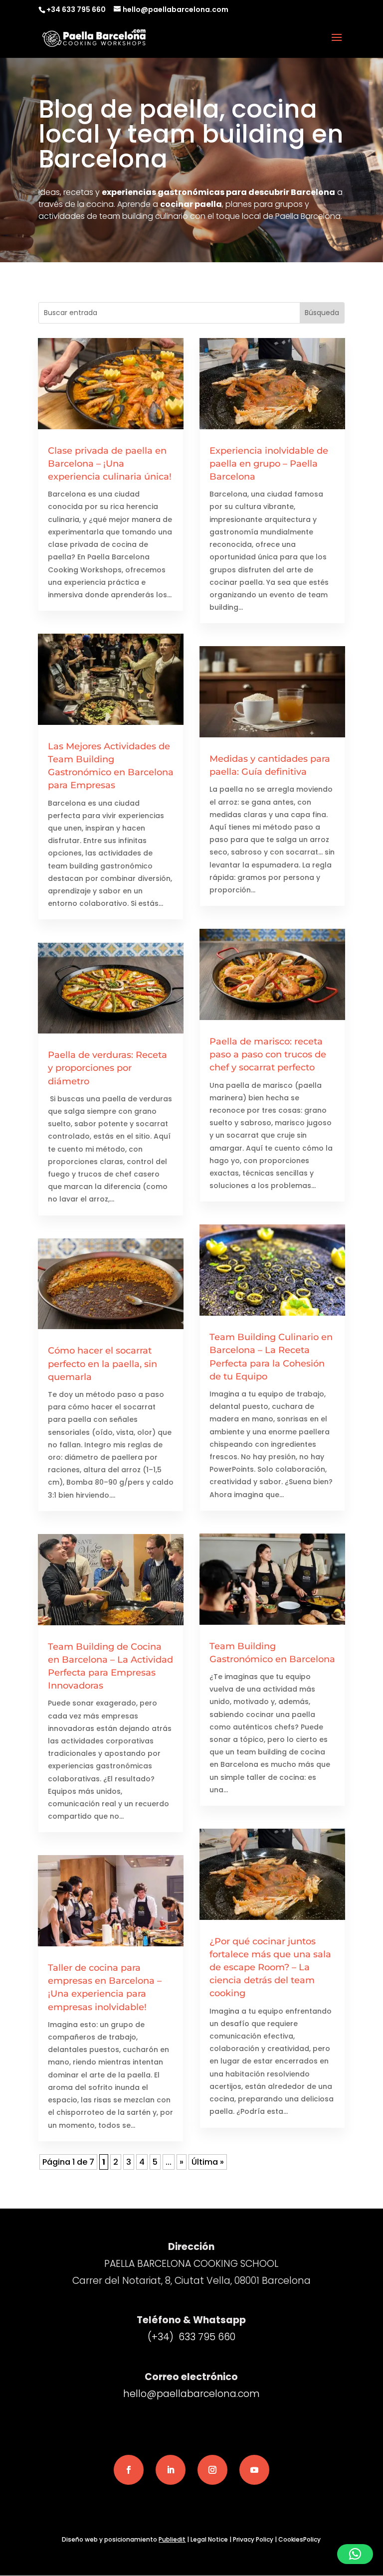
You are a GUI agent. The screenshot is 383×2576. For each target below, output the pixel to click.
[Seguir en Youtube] (254, 2470)
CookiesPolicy (299, 2539)
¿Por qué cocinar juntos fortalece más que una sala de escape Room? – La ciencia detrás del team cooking (270, 1968)
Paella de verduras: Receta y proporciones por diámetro (107, 1068)
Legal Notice (209, 2539)
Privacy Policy (253, 2539)
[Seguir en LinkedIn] (171, 2470)
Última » (208, 2162)
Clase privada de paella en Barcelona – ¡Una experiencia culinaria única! (110, 464)
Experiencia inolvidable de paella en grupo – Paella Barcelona (269, 464)
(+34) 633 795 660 (191, 2337)
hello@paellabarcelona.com (191, 2394)
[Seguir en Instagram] (212, 2470)
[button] (355, 2554)
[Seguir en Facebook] (129, 2470)
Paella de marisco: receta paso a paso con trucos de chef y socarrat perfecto (268, 1054)
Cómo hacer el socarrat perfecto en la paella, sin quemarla (102, 1364)
